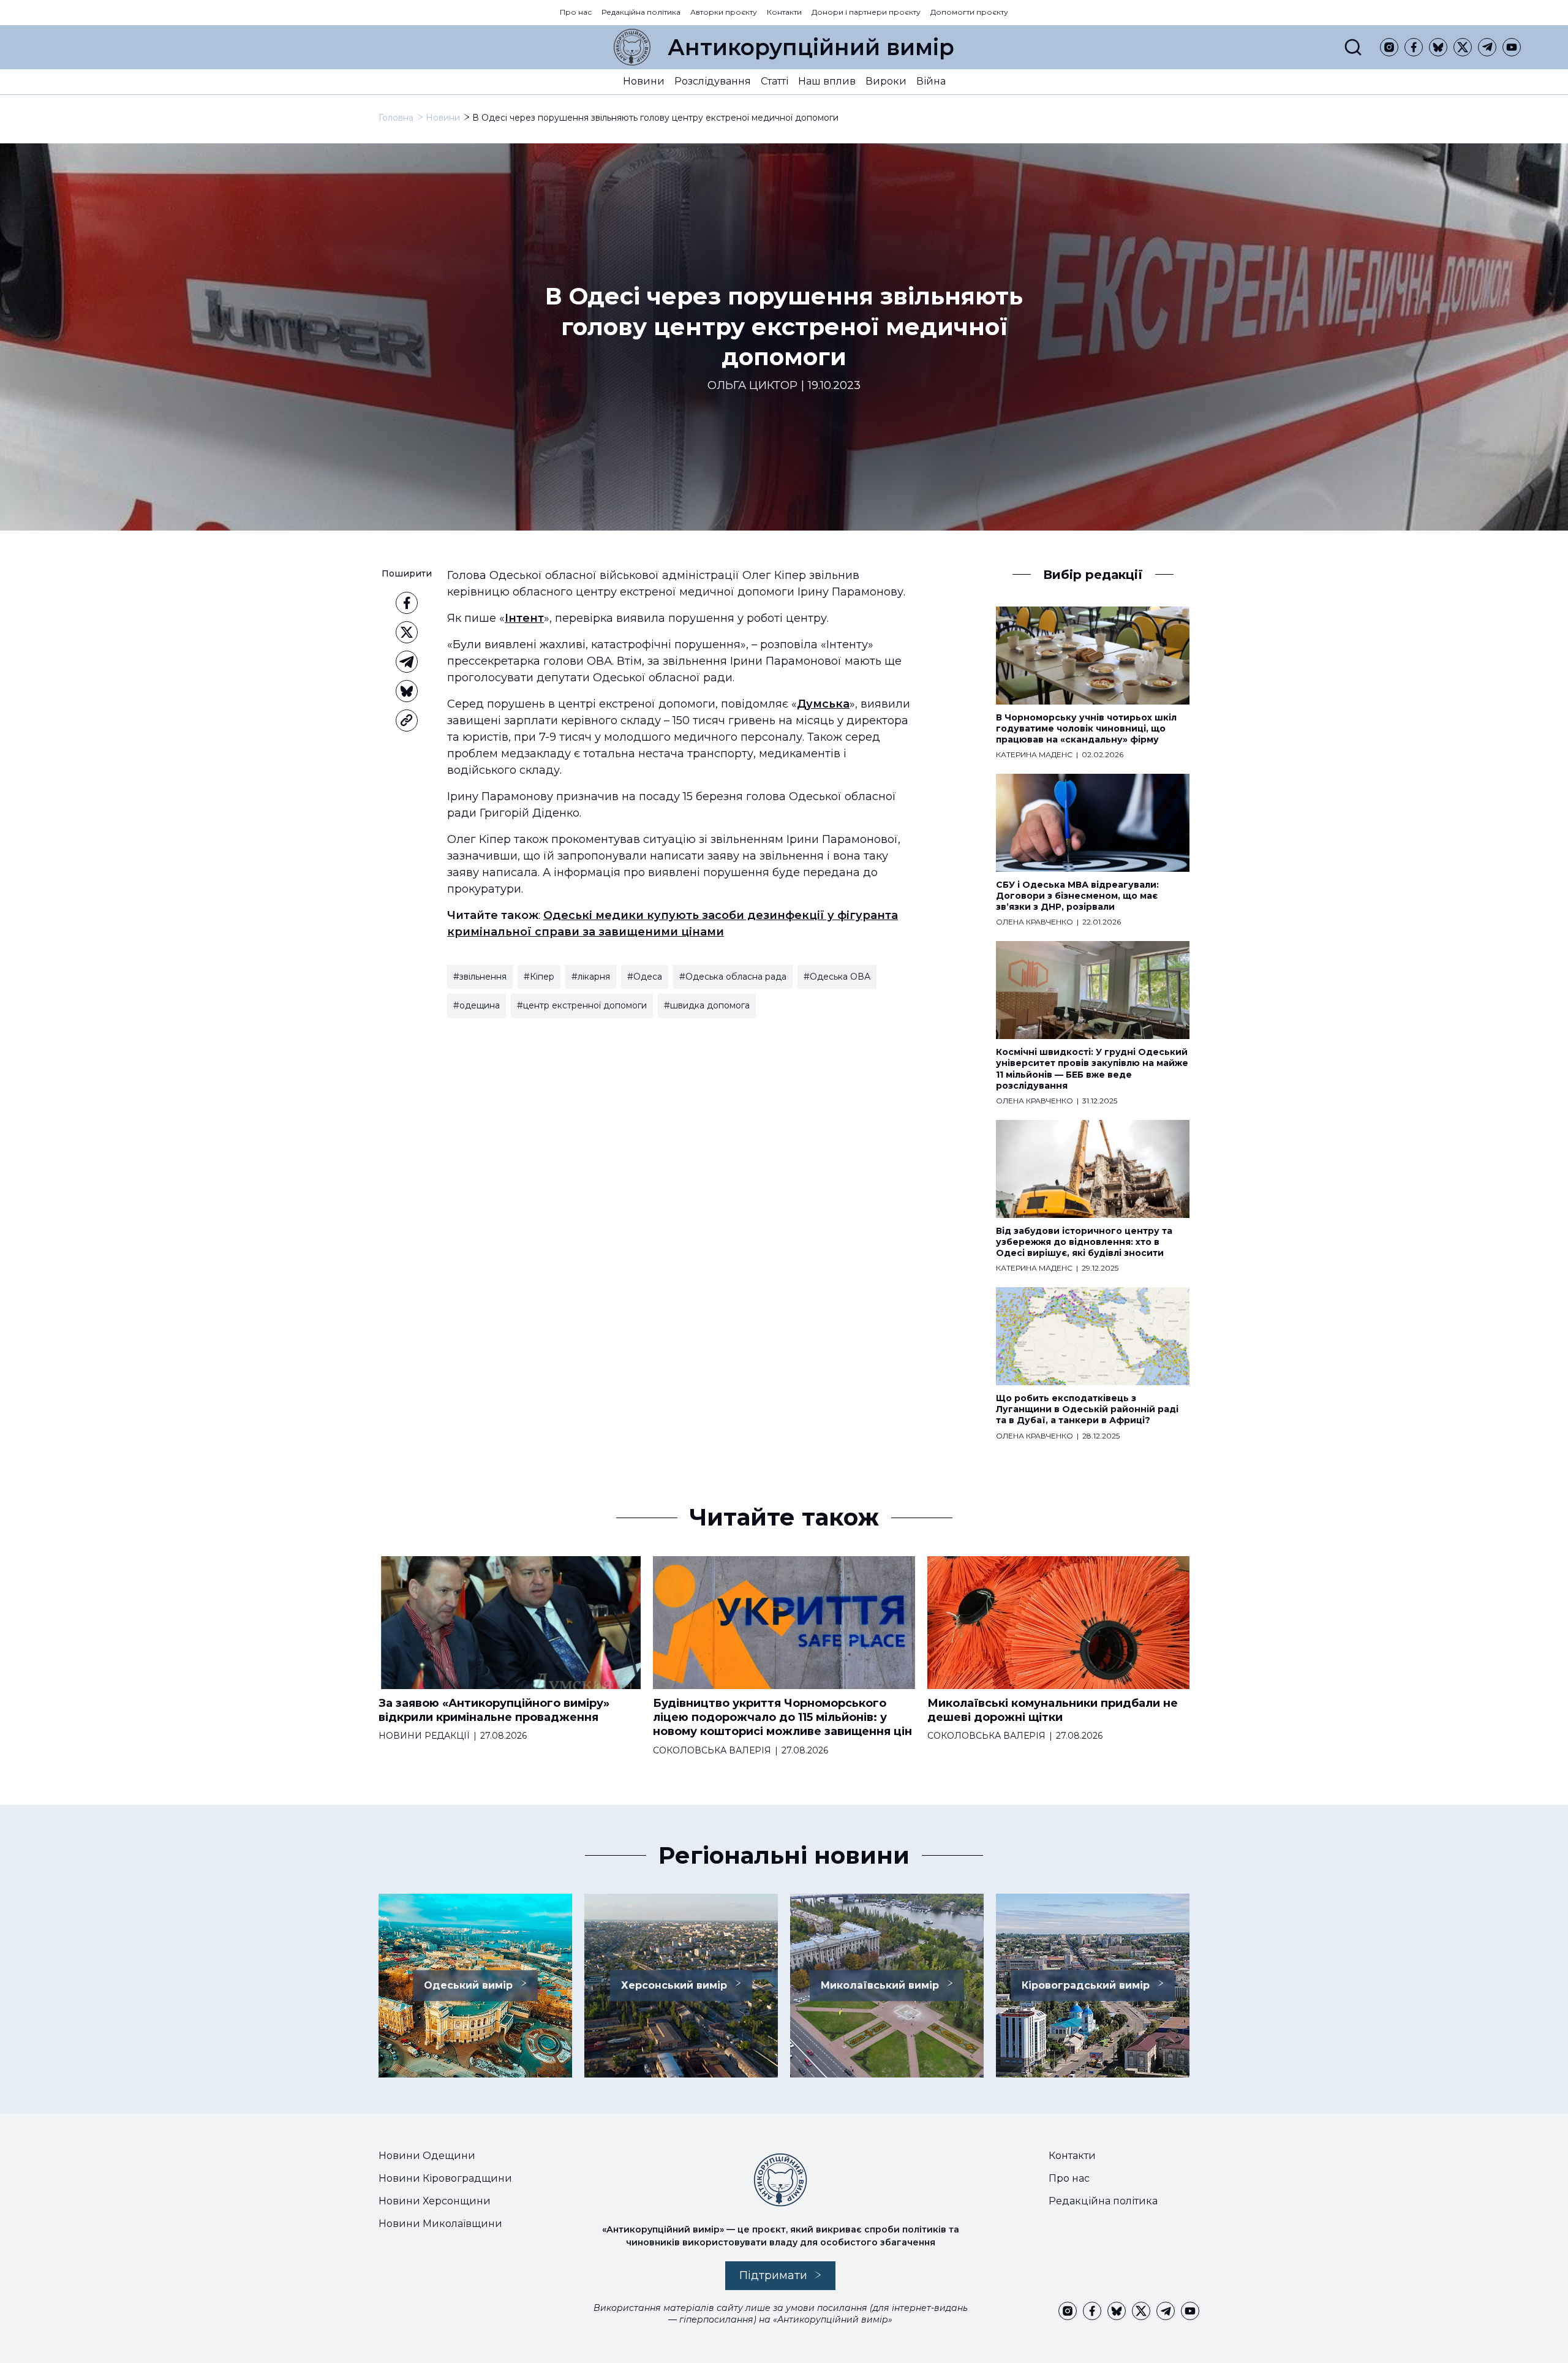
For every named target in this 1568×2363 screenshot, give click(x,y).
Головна (396, 118)
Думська (823, 704)
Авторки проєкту (724, 12)
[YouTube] (1512, 47)
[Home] (632, 47)
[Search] (1353, 47)
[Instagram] (1389, 47)
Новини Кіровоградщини (445, 2178)
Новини (644, 81)
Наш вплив (827, 81)
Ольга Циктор (752, 386)
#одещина (477, 1005)
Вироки (886, 81)
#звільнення (480, 977)
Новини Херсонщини (435, 2201)
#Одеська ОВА (837, 977)
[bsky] (1438, 47)
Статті (775, 81)
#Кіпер (539, 977)
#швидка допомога (707, 1005)
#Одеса (645, 977)
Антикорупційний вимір (811, 47)
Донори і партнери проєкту (866, 12)
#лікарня (591, 977)
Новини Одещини (427, 2156)
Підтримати (773, 2275)
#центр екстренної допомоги (582, 1005)
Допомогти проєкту (969, 12)
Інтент (524, 618)
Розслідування (713, 81)
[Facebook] (1414, 47)
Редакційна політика (641, 12)
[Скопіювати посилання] (407, 720)
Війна (931, 81)
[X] (1463, 47)
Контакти (784, 12)
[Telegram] (1487, 47)
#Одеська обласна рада (733, 977)
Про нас (576, 12)
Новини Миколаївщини (440, 2224)
